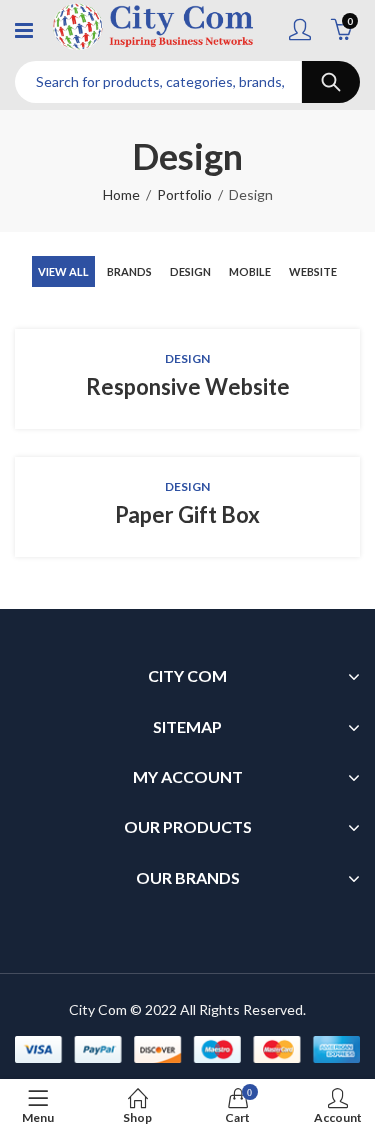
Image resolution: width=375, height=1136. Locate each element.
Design (190, 271)
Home (121, 194)
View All (63, 271)
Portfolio (184, 194)
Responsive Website (188, 386)
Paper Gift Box (187, 514)
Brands (129, 271)
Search (331, 82)
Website (313, 271)
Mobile (250, 271)
